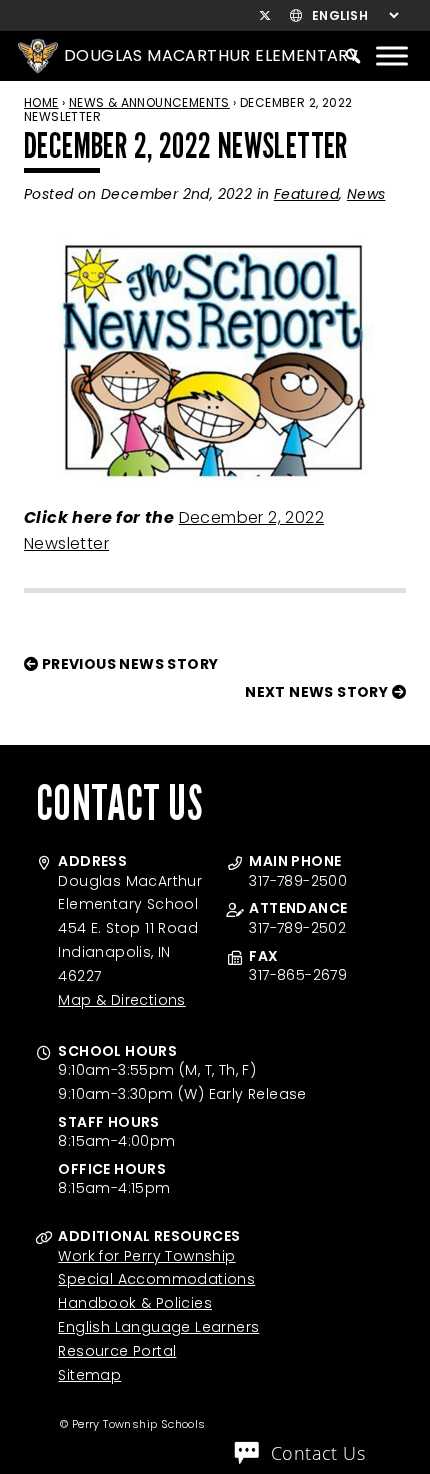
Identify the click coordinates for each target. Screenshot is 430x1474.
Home (41, 102)
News (366, 194)
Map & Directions (121, 1000)
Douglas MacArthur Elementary (211, 55)
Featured (306, 194)
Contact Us (318, 1453)
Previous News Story (128, 664)
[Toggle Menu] (392, 55)
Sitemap (89, 1375)
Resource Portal (117, 1351)
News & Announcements (149, 102)
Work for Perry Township (146, 1256)
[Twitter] (264, 16)
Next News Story (318, 692)
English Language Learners (158, 1327)
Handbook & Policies (135, 1303)
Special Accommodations (156, 1279)
